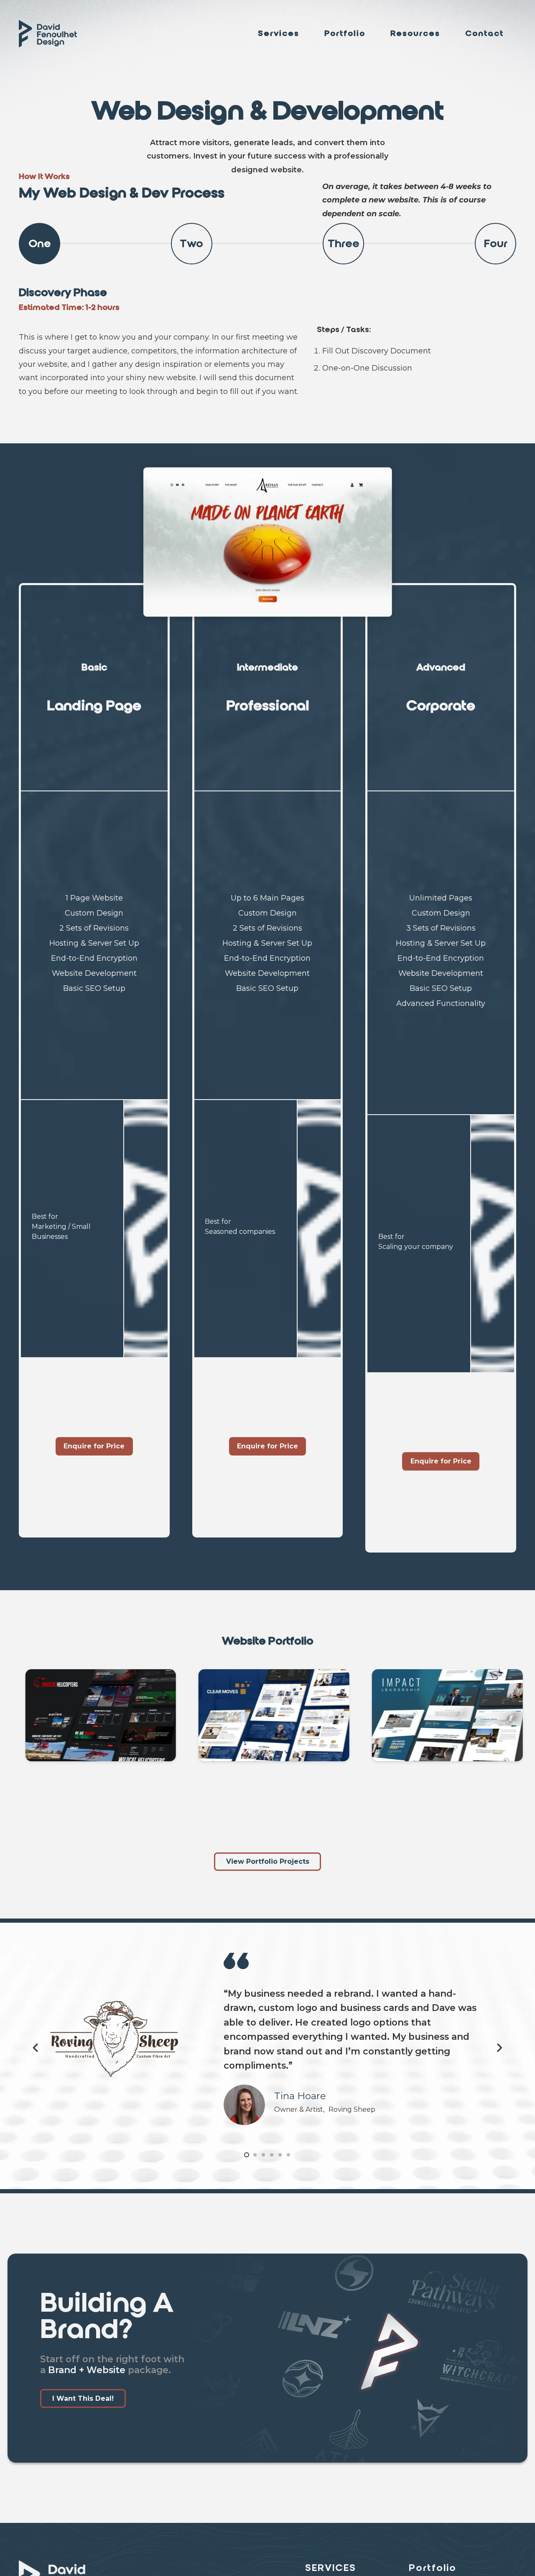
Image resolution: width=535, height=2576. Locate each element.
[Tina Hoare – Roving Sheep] (245, 2105)
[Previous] (36, 2048)
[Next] (499, 2048)
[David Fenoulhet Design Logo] (48, 34)
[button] (306, 33)
